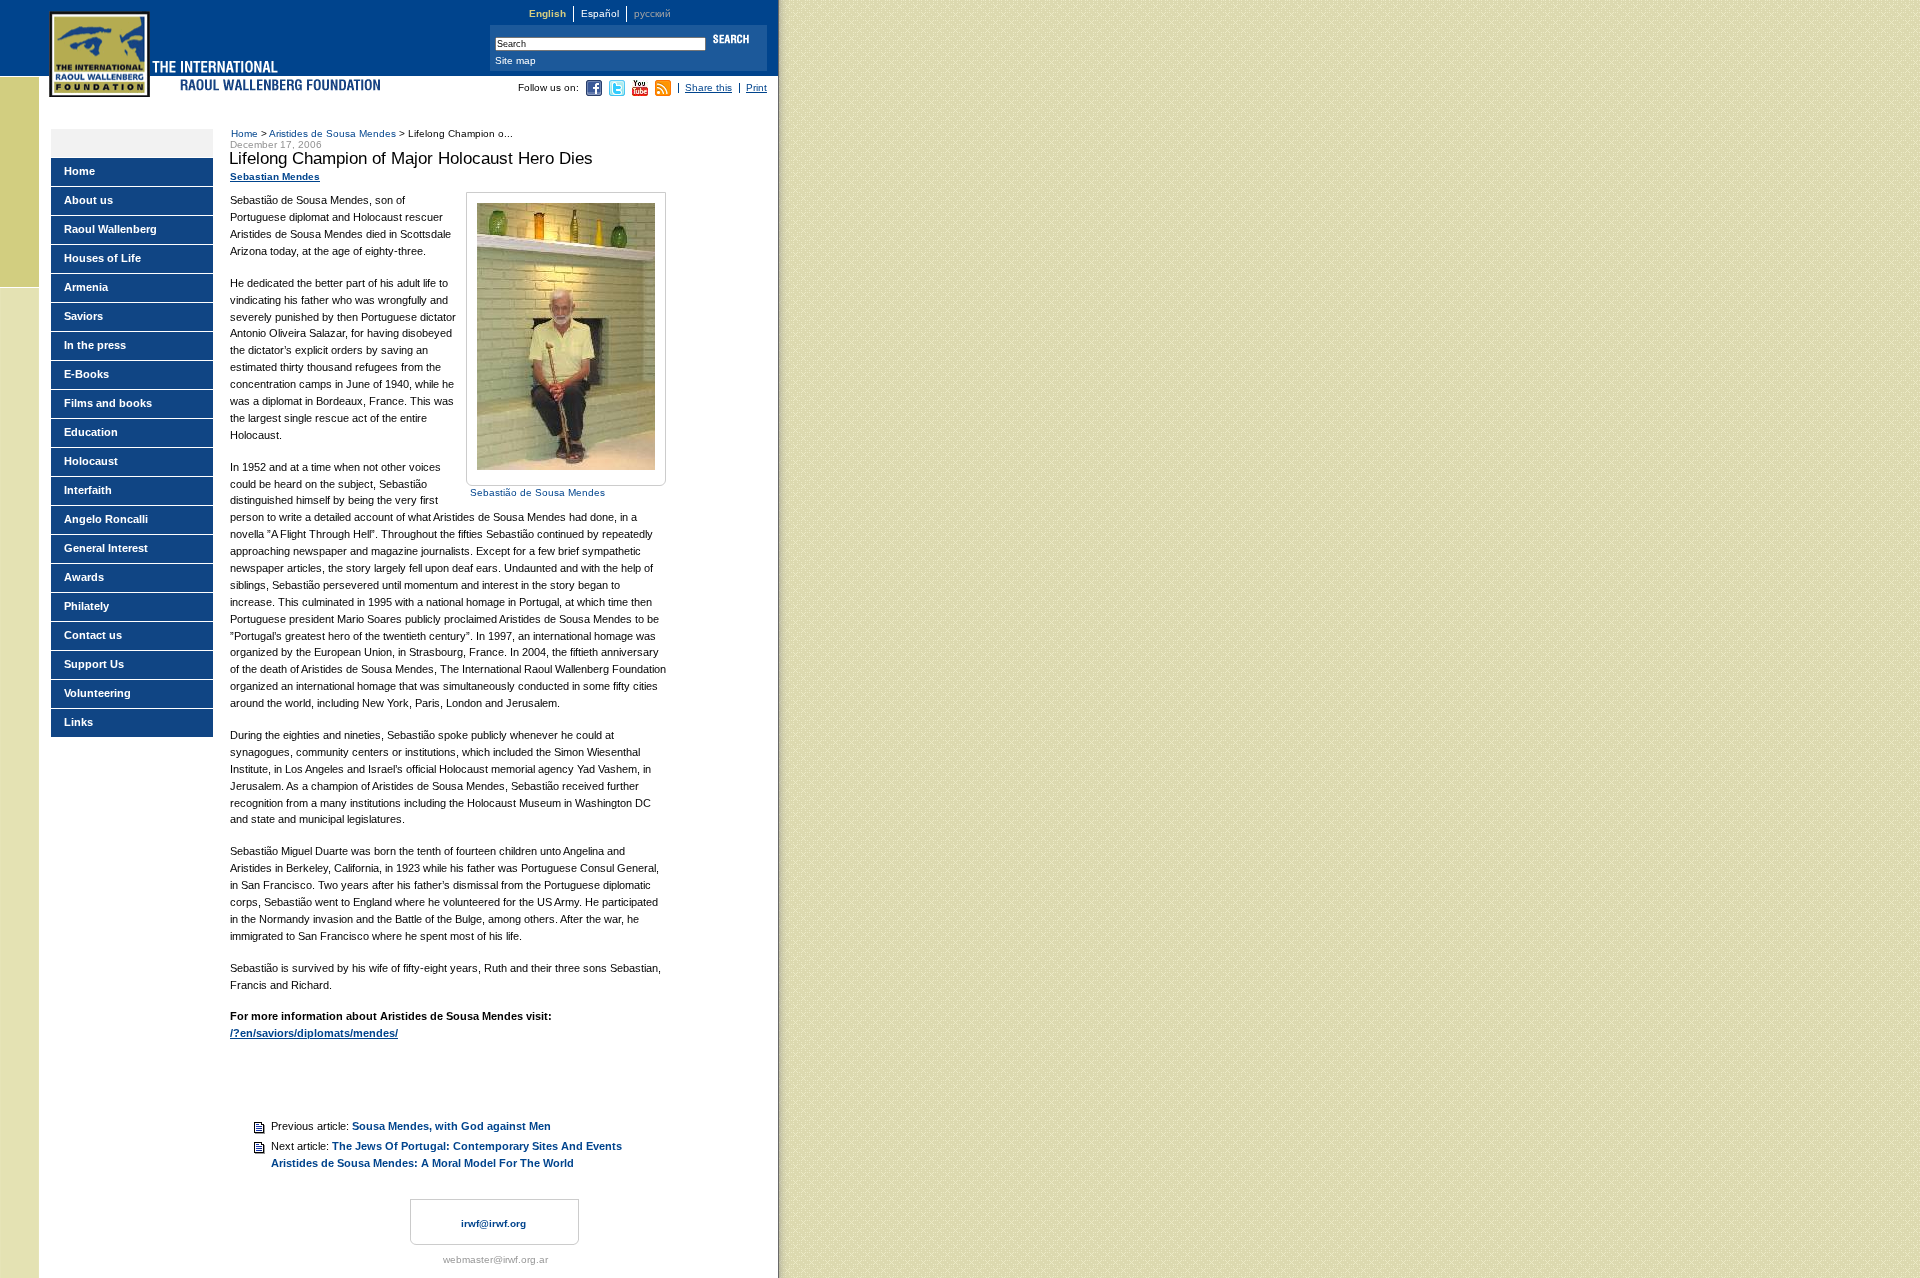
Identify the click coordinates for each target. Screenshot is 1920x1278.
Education (91, 432)
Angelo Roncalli (106, 519)
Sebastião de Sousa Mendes (537, 492)
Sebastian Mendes (275, 176)
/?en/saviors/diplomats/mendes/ (314, 1033)
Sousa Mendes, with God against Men (451, 1126)
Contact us (93, 635)
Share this (708, 87)
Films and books (108, 403)
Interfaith (88, 490)
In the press (95, 345)
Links (78, 722)
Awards (84, 577)
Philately (86, 606)
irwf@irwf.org (493, 1223)
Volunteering (97, 693)
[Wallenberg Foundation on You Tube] (640, 92)
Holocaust (91, 461)
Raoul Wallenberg (110, 229)
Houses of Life (102, 258)
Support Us (94, 664)
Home (244, 133)
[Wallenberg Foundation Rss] (663, 92)
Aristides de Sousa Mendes (332, 133)
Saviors (83, 316)
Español (600, 13)
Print (756, 87)
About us (88, 200)
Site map (515, 60)
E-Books (86, 374)
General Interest (106, 548)
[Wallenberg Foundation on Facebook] (594, 92)
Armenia (86, 287)
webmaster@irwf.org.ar (495, 1259)
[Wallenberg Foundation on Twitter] (617, 92)
